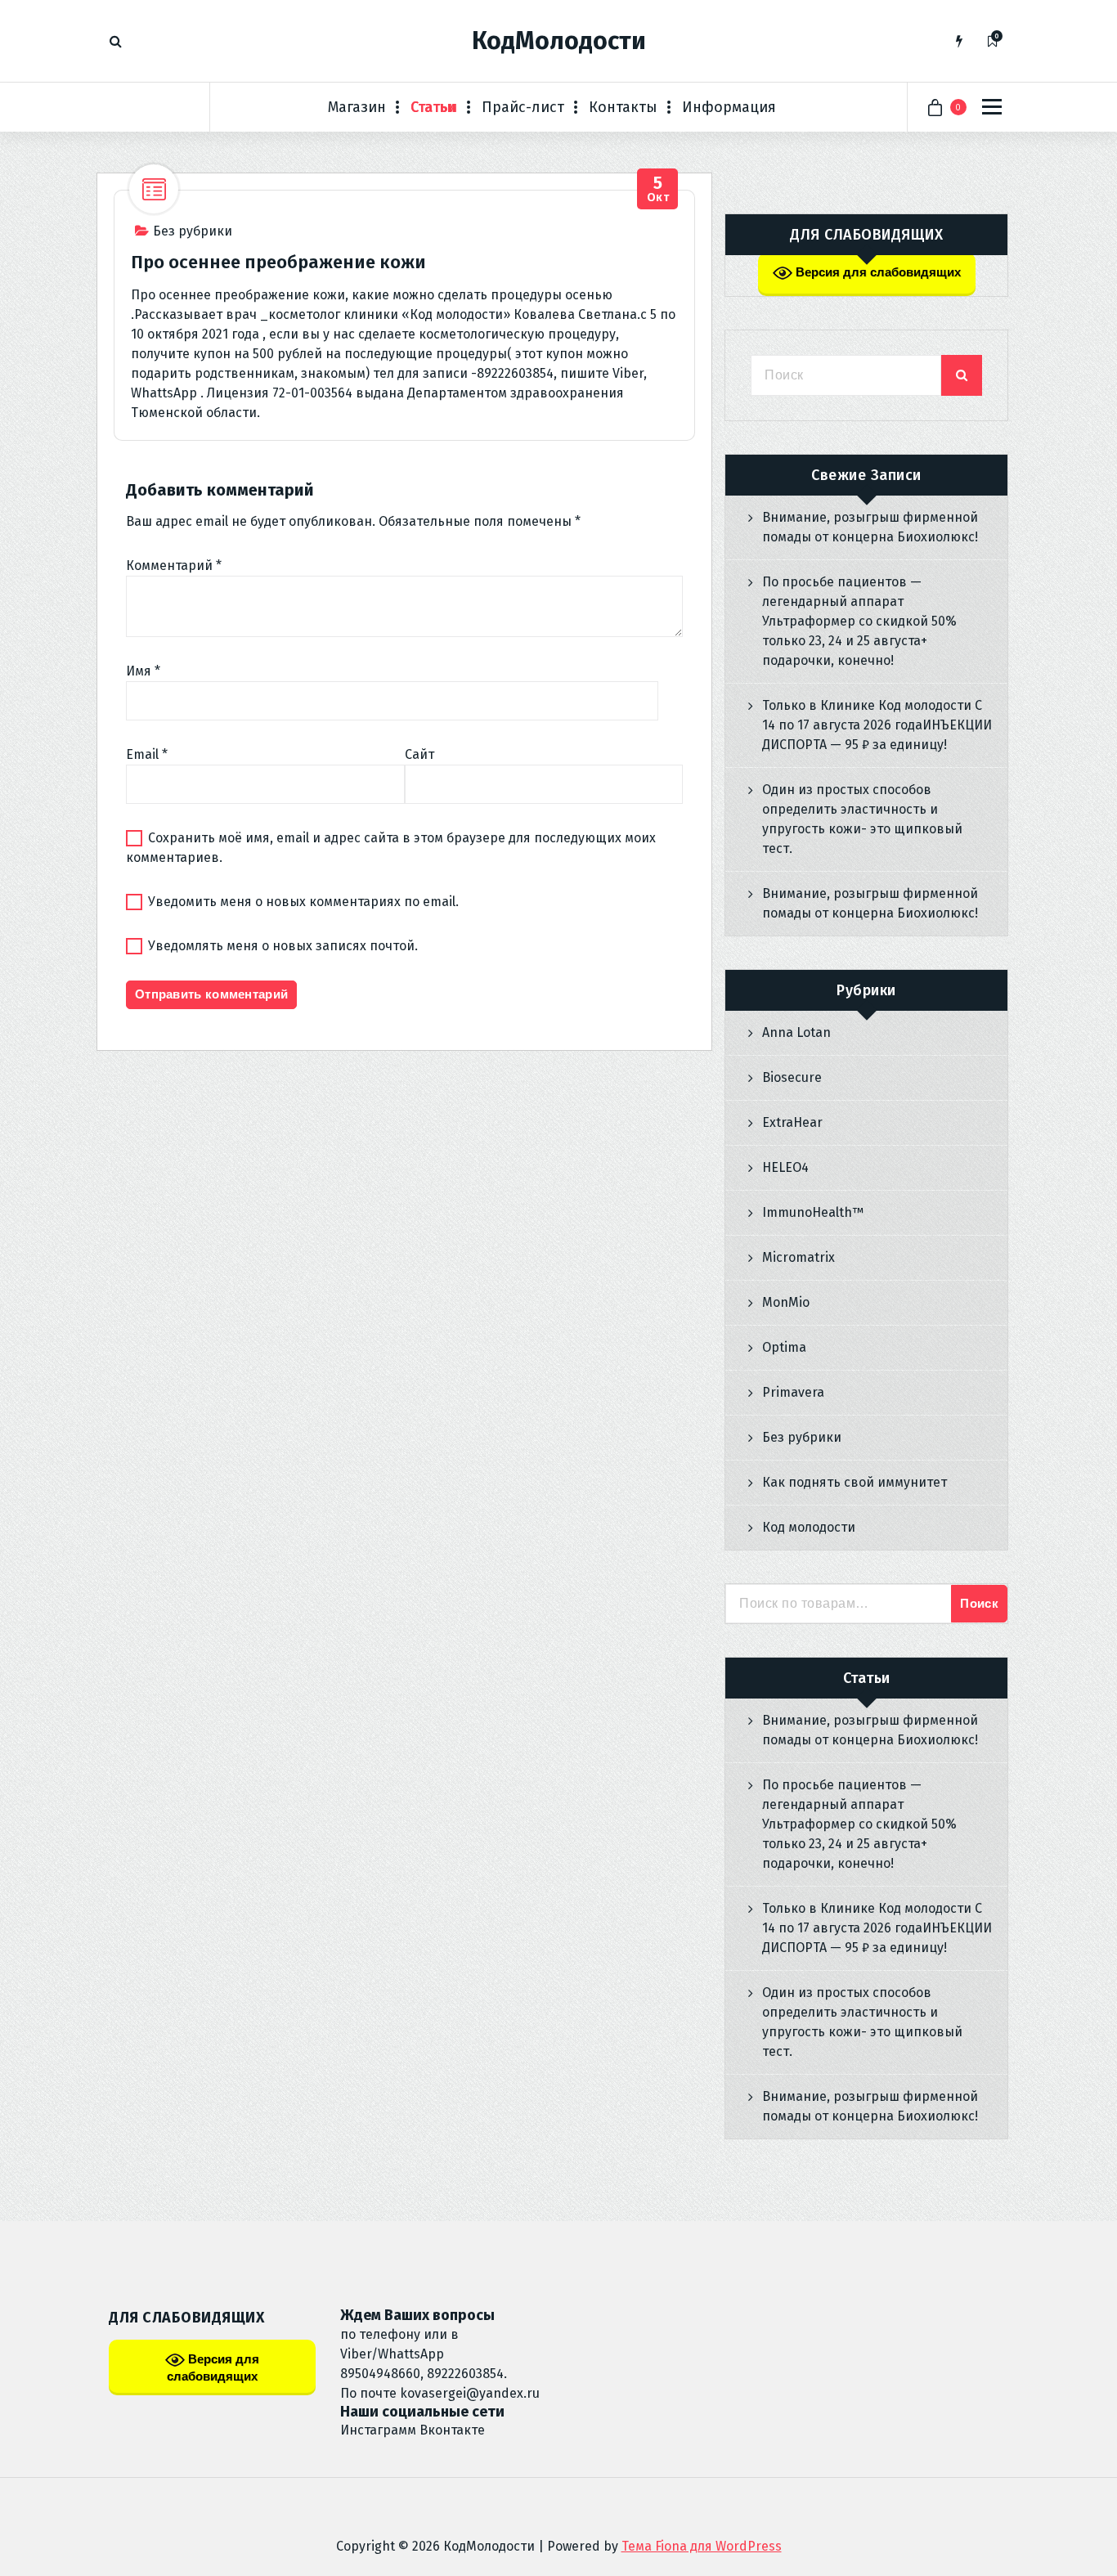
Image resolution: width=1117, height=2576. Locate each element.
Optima (784, 1347)
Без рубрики (193, 231)
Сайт (419, 754)
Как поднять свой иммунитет (855, 1482)
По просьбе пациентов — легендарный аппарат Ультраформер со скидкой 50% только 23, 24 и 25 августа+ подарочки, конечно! (859, 621)
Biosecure (792, 1077)
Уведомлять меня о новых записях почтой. (283, 946)
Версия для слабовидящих (877, 272)
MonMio (786, 1302)
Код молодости (809, 1527)
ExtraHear (792, 1122)
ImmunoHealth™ (813, 1212)
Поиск (979, 1603)
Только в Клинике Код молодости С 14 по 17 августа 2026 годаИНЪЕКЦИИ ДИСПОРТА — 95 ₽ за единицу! (877, 725)
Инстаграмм (378, 2430)
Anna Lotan (796, 1032)
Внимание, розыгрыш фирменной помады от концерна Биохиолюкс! (870, 527)
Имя (143, 671)
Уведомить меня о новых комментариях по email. (303, 902)
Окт (658, 189)
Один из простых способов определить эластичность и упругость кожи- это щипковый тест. (862, 819)
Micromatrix (798, 1257)
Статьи (434, 107)
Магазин (357, 107)
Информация (729, 107)
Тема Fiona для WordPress (702, 2546)
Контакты (623, 107)
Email (147, 754)
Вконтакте (452, 2430)
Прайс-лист (523, 107)
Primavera (793, 1392)
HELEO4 (785, 1167)
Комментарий (174, 565)
